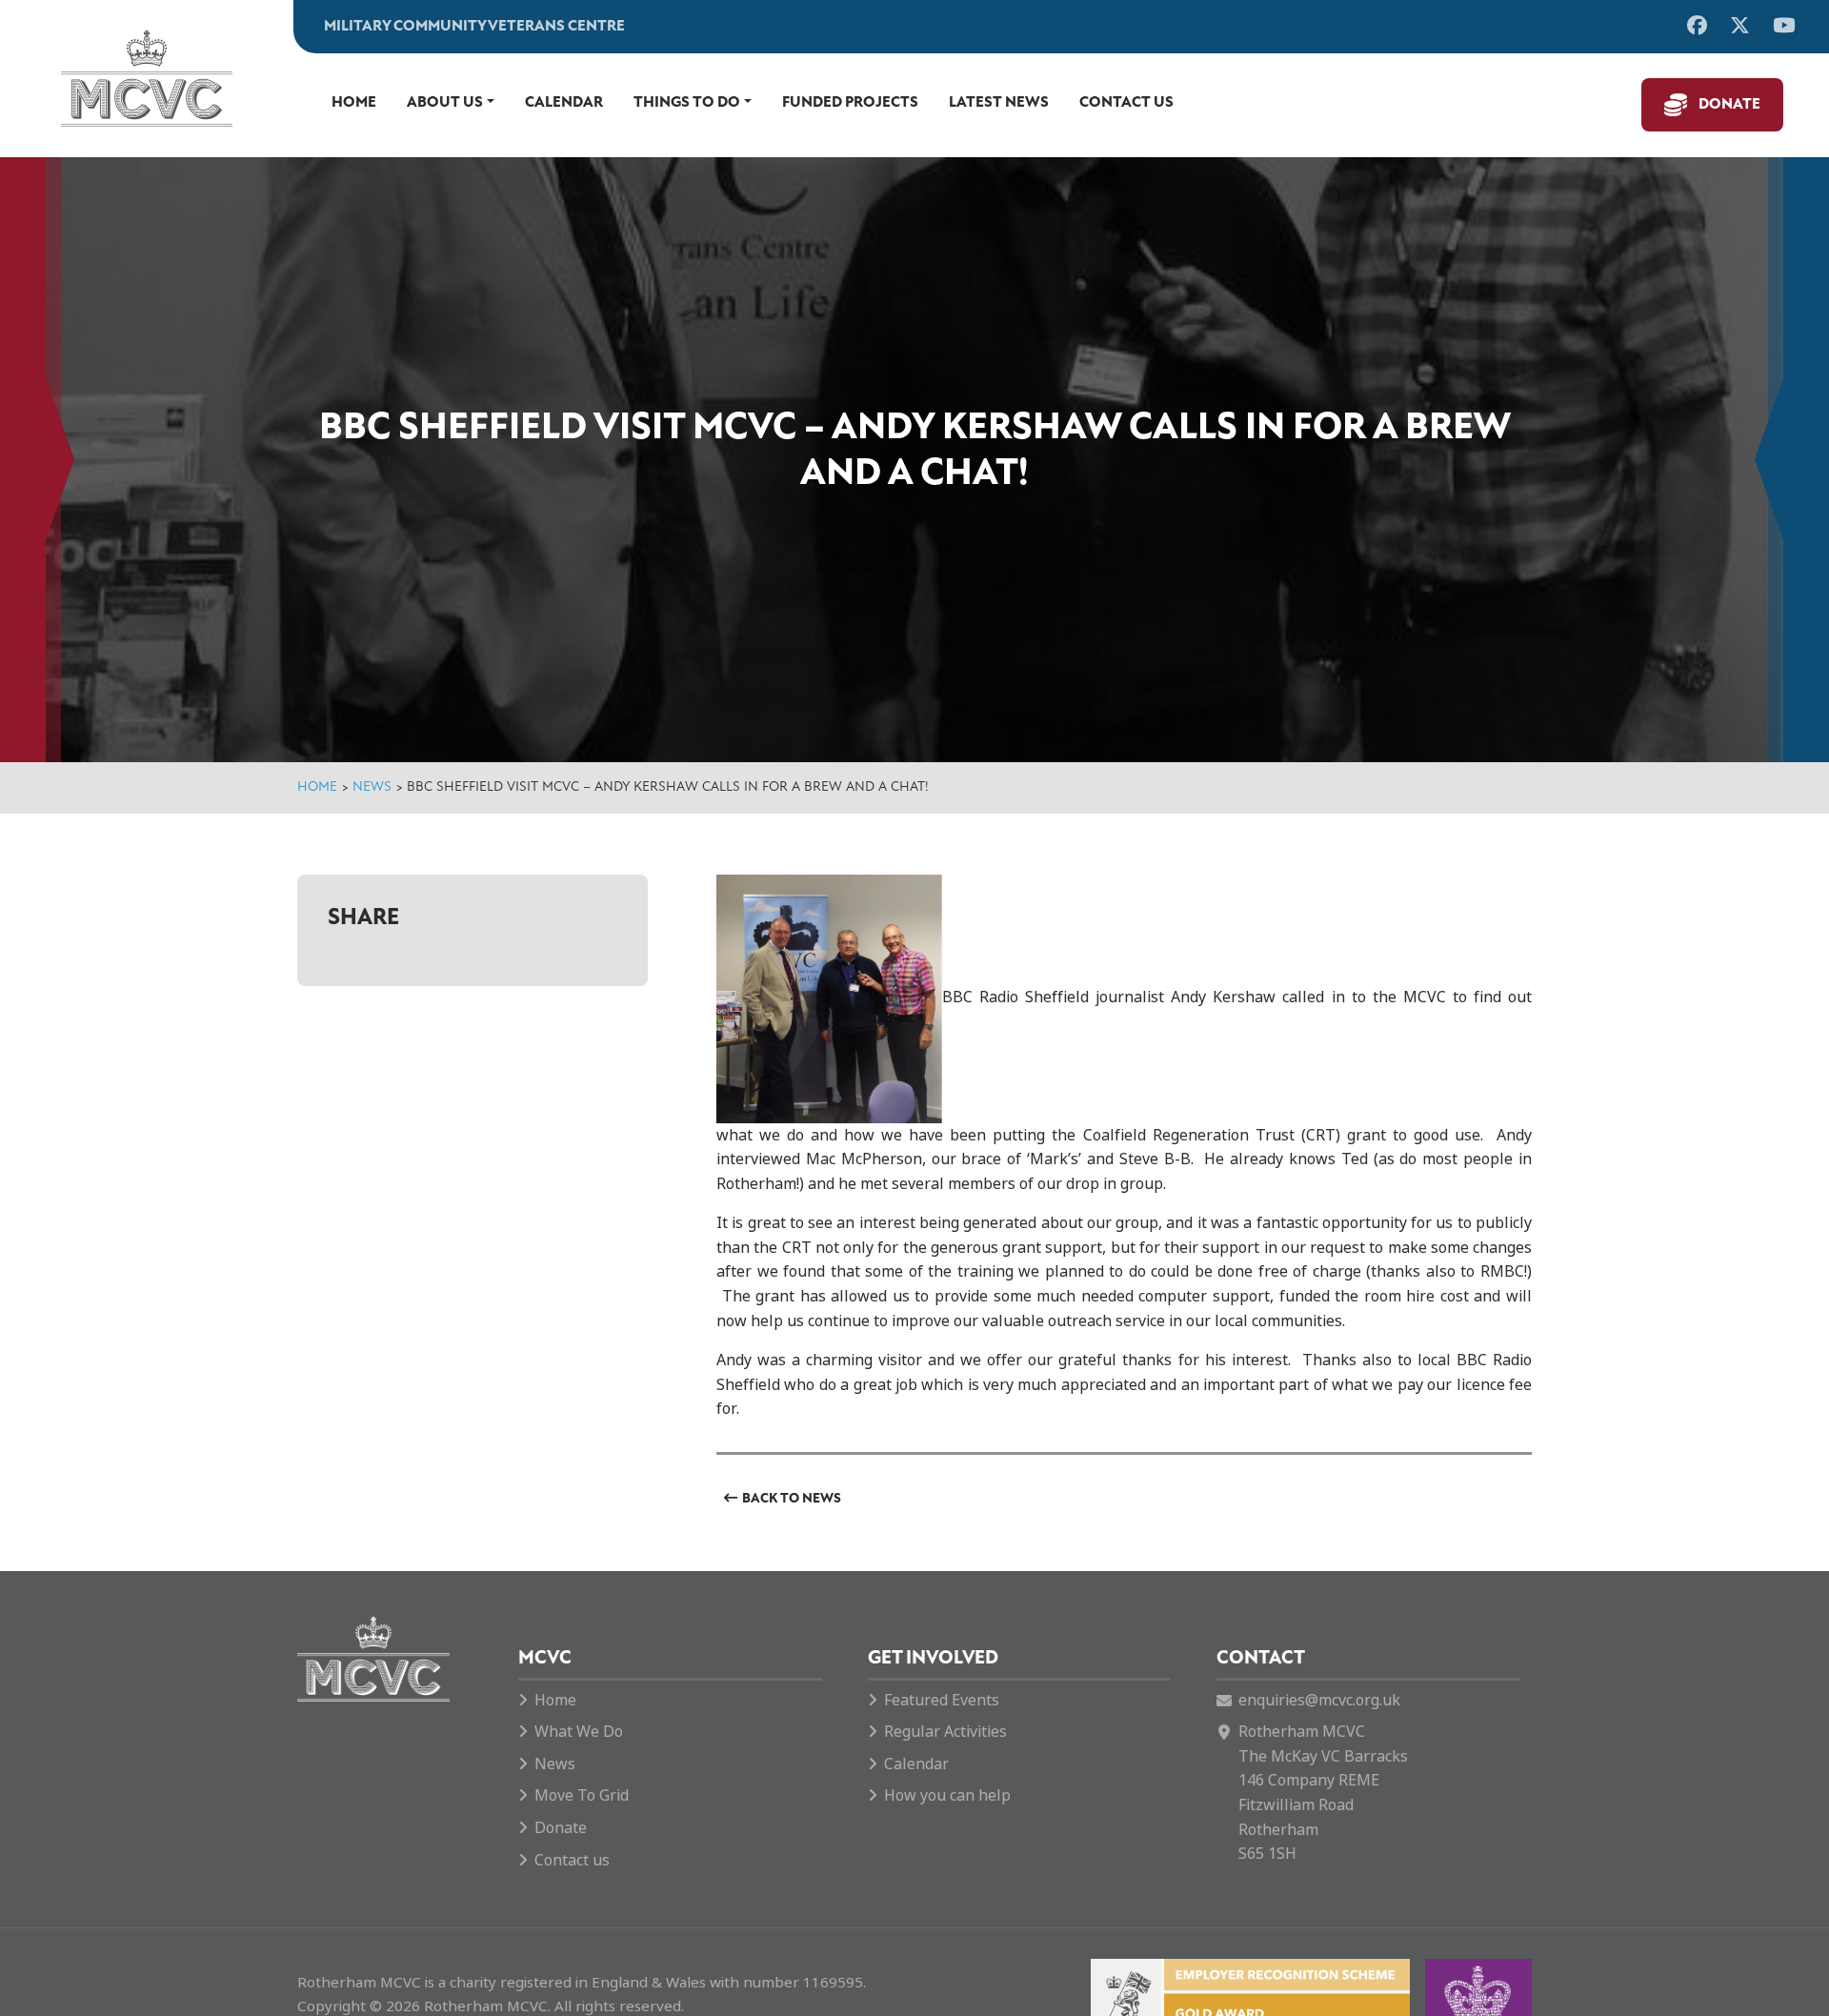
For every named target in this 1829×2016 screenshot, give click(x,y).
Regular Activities (945, 1732)
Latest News (999, 103)
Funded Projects (850, 103)
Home (354, 103)
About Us (445, 103)
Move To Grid (582, 1795)
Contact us (1126, 103)
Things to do (687, 103)
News (372, 787)
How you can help (947, 1795)
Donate (1729, 105)
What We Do (579, 1732)
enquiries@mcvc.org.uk (1319, 1700)
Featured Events (942, 1700)
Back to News (792, 1499)
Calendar (564, 103)
